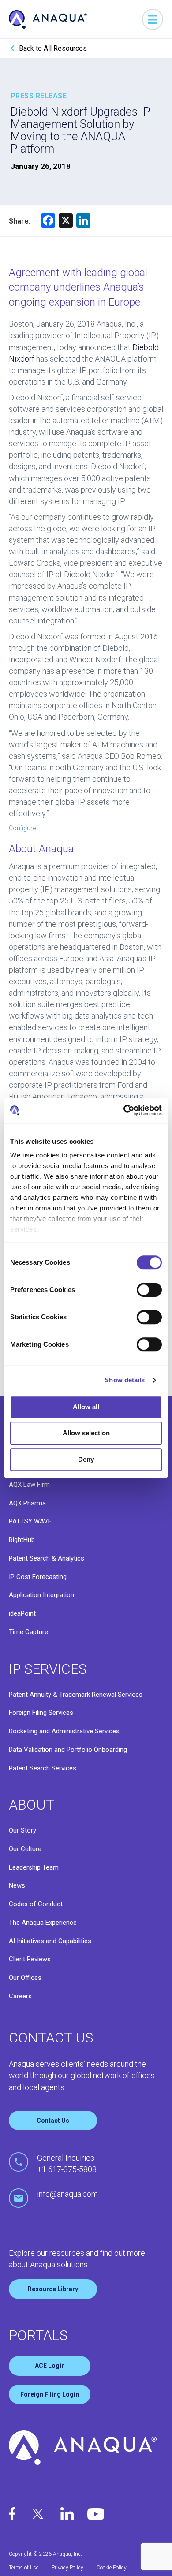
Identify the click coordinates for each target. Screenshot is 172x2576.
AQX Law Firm (29, 1485)
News (17, 1885)
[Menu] (153, 19)
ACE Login (50, 2366)
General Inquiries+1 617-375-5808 (67, 2163)
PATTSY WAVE (30, 1521)
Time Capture (28, 1632)
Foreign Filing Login (50, 2394)
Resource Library (53, 2289)
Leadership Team (34, 1867)
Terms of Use (24, 2568)
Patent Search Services (43, 1768)
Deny (86, 1459)
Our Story (22, 1830)
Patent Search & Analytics (47, 1558)
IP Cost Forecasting (38, 1577)
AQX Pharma (27, 1503)
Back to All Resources (53, 48)
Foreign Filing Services (41, 1713)
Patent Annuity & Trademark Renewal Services (76, 1695)
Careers (20, 1996)
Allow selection (86, 1433)
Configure (22, 828)
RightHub (22, 1540)
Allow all (86, 1407)
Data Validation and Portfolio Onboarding (68, 1750)
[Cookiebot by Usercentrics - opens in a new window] (124, 1110)
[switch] (149, 1290)
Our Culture (25, 1849)
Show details (125, 1380)
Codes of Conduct (36, 1904)
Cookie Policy (112, 2568)
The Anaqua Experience (43, 1923)
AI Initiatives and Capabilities (50, 1941)
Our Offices (25, 1978)
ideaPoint (22, 1613)
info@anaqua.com (67, 2194)
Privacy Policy (67, 2568)
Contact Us (53, 2121)
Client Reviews (30, 1959)
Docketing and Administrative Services (64, 1731)
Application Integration (41, 1595)
